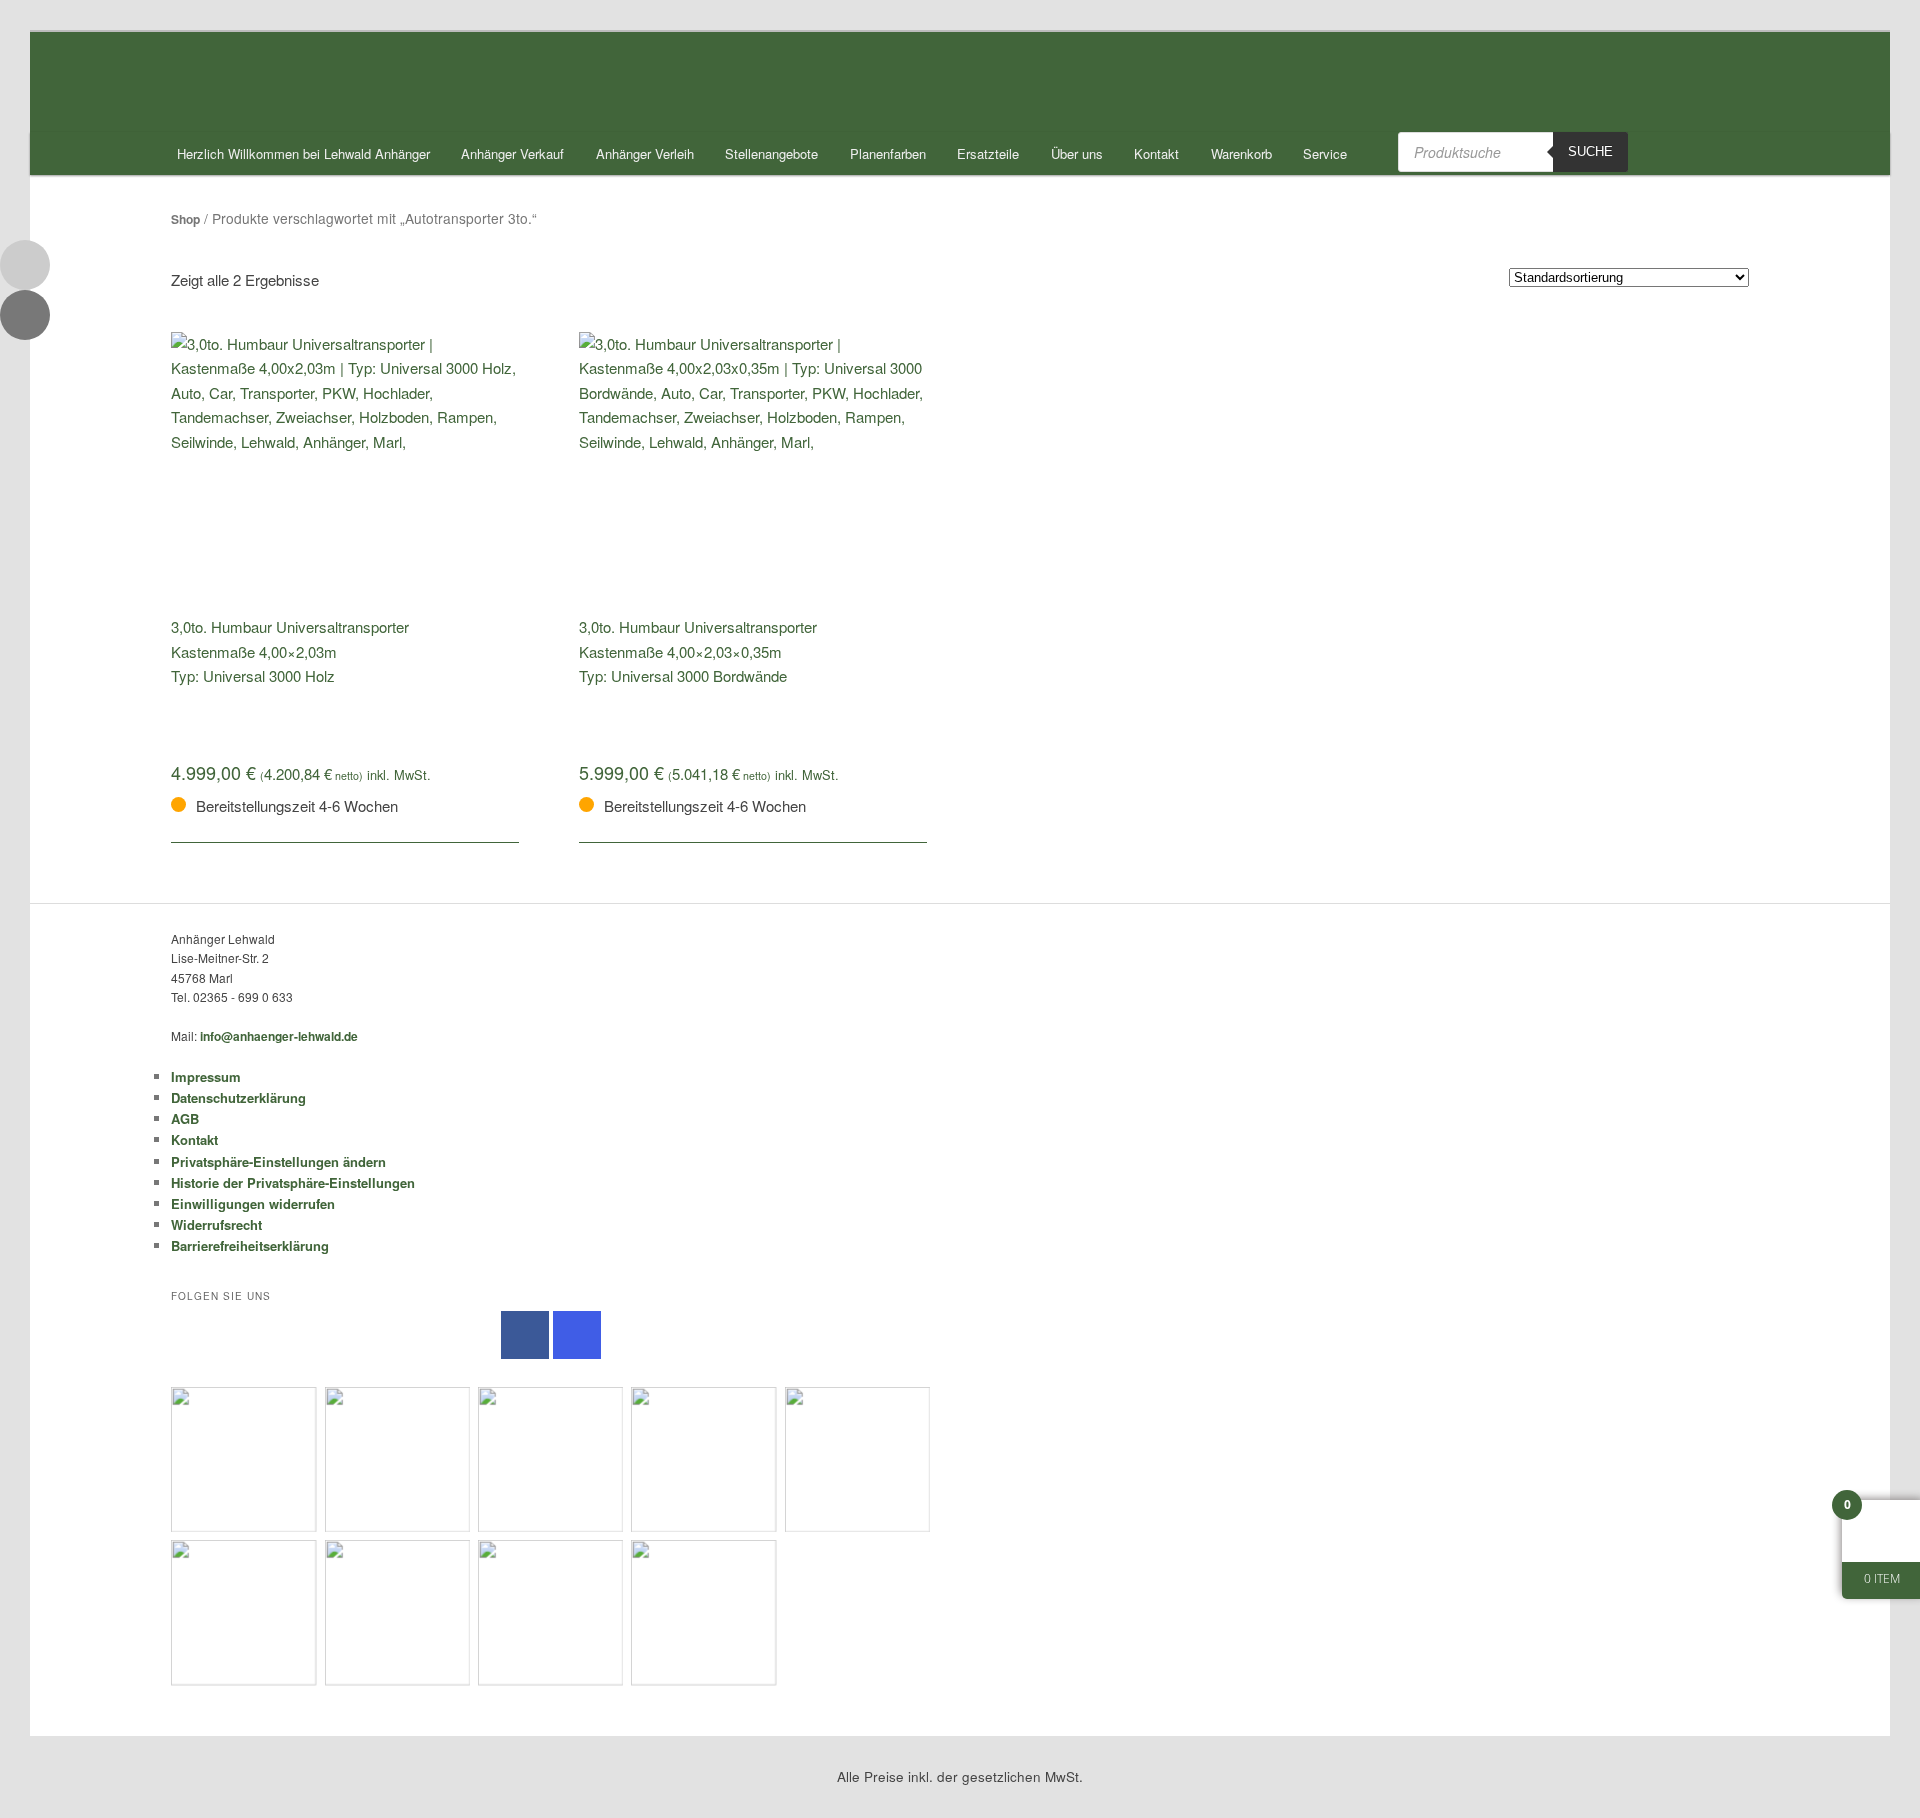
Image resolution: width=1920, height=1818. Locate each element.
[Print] (25, 315)
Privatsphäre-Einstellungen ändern (278, 1161)
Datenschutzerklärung (238, 1097)
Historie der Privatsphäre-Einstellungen (293, 1182)
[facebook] (525, 1335)
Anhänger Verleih (645, 153)
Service (1325, 153)
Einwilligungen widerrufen (253, 1203)
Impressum (206, 1076)
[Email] (25, 265)
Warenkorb (1241, 153)
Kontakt (1156, 153)
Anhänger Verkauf (512, 153)
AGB (185, 1118)
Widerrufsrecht (216, 1224)
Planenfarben (888, 153)
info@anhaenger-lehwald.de (279, 1036)
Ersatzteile (988, 153)
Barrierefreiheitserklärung (250, 1245)
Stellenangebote (771, 153)
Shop (185, 219)
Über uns (1077, 153)
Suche (1590, 151)
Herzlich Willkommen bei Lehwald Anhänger (303, 153)
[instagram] (577, 1335)
